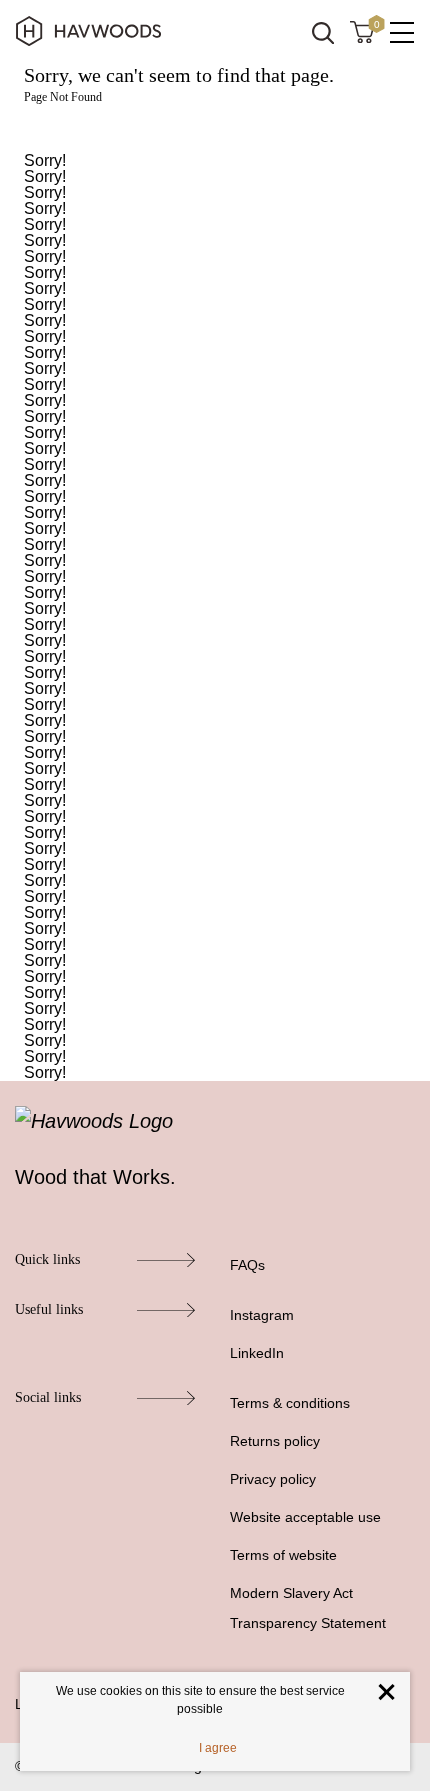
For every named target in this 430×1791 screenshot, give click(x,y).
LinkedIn (257, 1353)
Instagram (262, 1315)
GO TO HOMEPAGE (215, 128)
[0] (362, 31)
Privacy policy (273, 1479)
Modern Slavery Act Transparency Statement (308, 1608)
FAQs (247, 1265)
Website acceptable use (305, 1517)
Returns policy (275, 1441)
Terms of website (283, 1555)
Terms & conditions (290, 1403)
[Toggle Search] (323, 33)
